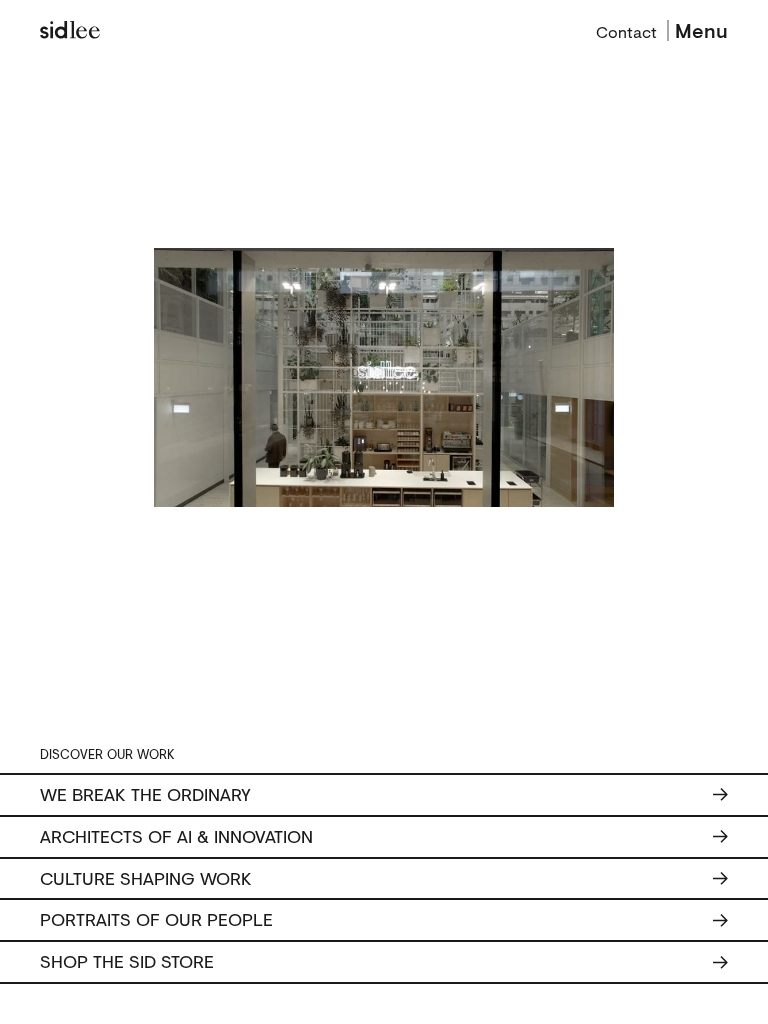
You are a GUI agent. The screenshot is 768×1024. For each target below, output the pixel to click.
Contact (626, 30)
